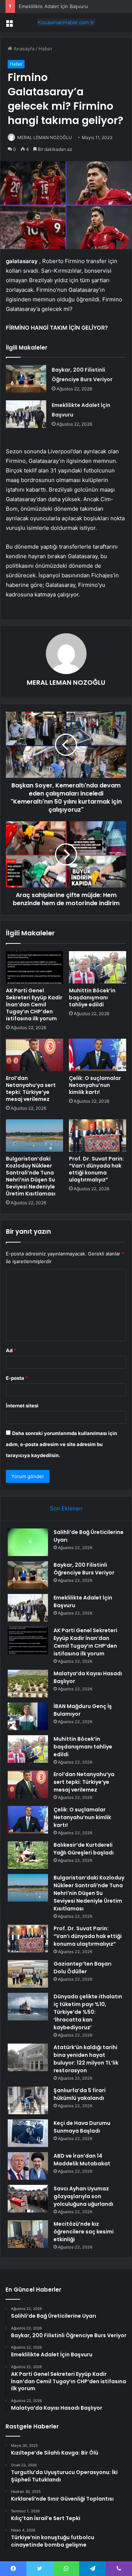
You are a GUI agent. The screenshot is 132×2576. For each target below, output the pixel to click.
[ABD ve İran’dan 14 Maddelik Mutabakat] (28, 2166)
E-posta (17, 1378)
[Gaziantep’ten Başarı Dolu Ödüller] (28, 1974)
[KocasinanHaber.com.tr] (66, 22)
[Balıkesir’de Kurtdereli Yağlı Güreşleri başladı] (28, 1855)
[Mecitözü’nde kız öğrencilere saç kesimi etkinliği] (28, 2234)
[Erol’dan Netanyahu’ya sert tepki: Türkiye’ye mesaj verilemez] (34, 1055)
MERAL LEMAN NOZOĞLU (45, 137)
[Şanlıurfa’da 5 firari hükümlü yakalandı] (28, 2100)
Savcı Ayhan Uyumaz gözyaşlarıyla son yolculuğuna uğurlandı (83, 2196)
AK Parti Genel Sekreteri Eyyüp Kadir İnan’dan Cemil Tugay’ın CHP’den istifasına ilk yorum (34, 1004)
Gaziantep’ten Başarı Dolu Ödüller (82, 1968)
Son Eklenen (66, 1508)
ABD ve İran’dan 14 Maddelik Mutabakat (82, 2160)
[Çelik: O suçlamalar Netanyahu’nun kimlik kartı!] (98, 1055)
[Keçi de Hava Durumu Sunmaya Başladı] (28, 2133)
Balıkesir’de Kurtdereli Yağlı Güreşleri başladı (84, 1849)
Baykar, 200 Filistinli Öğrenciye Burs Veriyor (84, 1569)
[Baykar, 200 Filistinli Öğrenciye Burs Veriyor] (26, 379)
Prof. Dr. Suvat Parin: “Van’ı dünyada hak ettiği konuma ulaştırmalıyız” (96, 1169)
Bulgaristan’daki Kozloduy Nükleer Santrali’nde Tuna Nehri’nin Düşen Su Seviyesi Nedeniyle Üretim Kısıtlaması (31, 1176)
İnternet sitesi (22, 1406)
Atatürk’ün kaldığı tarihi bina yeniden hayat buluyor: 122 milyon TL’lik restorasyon (86, 2059)
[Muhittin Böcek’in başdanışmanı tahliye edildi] (98, 967)
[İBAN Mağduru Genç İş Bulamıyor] (28, 1716)
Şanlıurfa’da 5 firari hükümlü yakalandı (80, 2094)
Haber (45, 49)
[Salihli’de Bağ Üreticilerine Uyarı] (28, 1542)
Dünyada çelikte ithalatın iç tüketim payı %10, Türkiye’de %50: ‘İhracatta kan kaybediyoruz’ (88, 2012)
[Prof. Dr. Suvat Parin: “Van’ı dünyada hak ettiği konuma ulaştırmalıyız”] (98, 1135)
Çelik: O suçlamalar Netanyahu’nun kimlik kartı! (95, 1085)
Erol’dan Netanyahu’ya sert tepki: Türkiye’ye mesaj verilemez (31, 1089)
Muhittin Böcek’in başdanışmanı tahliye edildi (92, 998)
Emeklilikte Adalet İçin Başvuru (53, 6)
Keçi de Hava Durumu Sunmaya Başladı (82, 2127)
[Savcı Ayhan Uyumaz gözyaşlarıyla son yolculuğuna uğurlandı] (28, 2199)
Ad (11, 1350)
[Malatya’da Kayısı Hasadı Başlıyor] (28, 1684)
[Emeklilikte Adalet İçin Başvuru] (26, 414)
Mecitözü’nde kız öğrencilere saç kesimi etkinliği (84, 2232)
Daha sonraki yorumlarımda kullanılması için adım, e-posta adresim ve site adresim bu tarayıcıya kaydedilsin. (61, 1444)
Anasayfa (23, 49)
